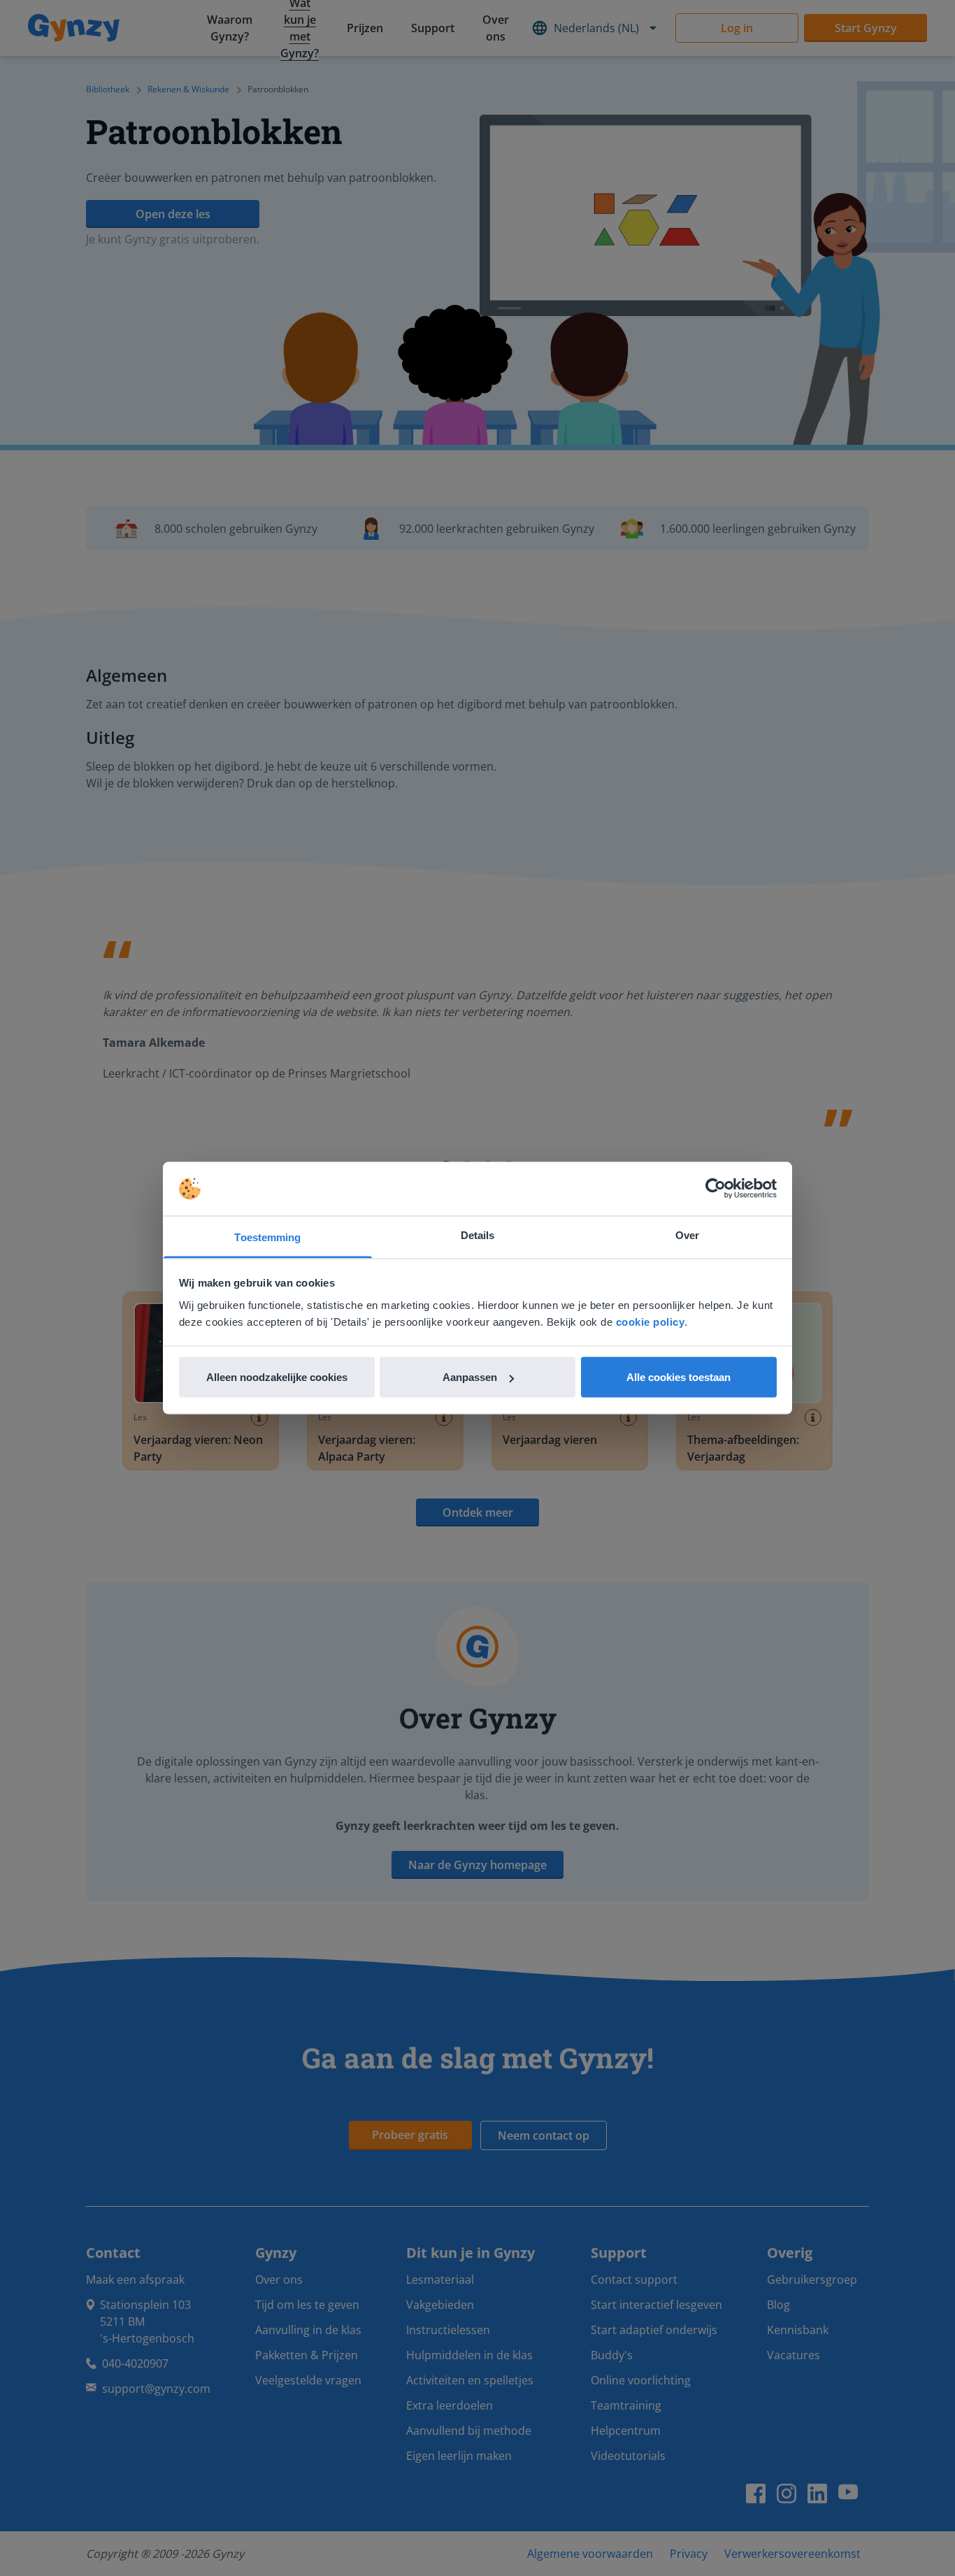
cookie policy (651, 1321)
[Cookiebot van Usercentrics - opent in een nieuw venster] (716, 1189)
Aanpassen (470, 1377)
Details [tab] (478, 1235)
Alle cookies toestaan (678, 1377)
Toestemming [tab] (267, 1237)
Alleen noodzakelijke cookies (277, 1377)
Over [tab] (687, 1235)
